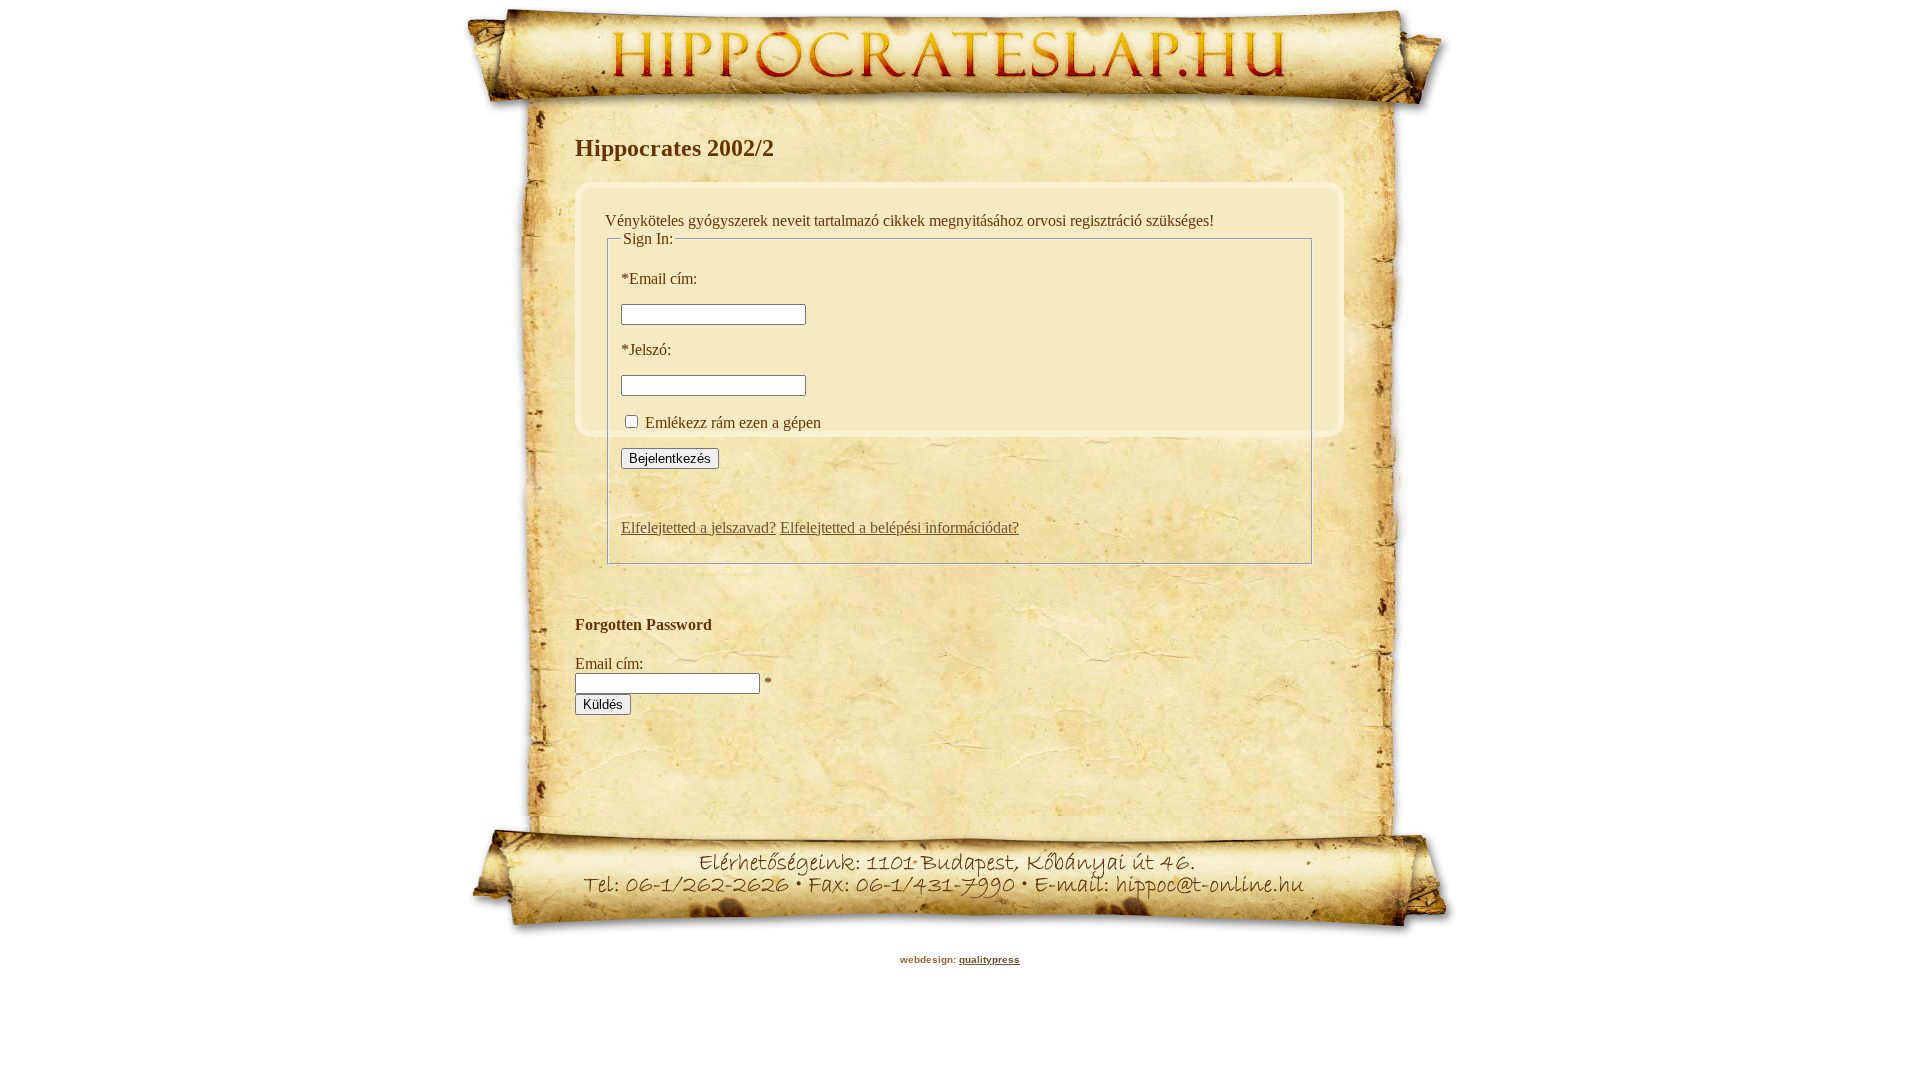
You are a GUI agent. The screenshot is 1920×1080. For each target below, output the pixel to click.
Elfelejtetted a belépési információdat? (899, 527)
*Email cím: (659, 278)
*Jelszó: (646, 349)
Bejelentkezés (670, 458)
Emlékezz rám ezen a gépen (731, 422)
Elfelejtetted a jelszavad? (698, 527)
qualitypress (989, 959)
